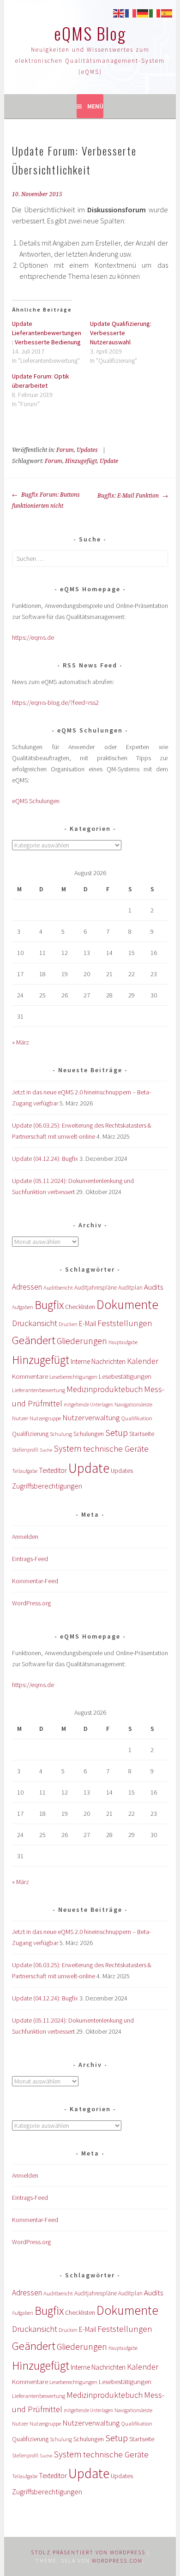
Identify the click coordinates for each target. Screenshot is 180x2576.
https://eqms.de (33, 637)
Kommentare (30, 1376)
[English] (119, 12)
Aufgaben (23, 1307)
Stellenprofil (25, 1450)
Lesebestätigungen (125, 1376)
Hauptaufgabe (123, 1342)
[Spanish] (167, 12)
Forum (65, 450)
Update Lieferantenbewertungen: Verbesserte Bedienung (47, 333)
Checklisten (80, 1307)
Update (109, 461)
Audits (153, 1287)
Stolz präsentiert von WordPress (88, 2552)
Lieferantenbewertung (39, 1390)
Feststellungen (125, 1323)
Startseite (142, 1434)
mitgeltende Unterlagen (88, 1405)
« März (21, 1042)
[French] (131, 12)
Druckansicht (35, 1323)
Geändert (34, 1340)
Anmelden (25, 1537)
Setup (117, 1432)
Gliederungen (82, 1341)
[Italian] (155, 12)
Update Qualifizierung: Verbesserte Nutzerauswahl (121, 333)
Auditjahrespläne (96, 1288)
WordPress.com (117, 2561)
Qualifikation (137, 1418)
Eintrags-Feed (30, 1559)
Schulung (61, 1434)
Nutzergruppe (45, 1418)
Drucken (68, 1324)
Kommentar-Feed (35, 1581)
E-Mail (87, 1324)
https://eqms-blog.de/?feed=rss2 (55, 703)
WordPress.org (31, 1603)
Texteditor (53, 1470)
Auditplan (130, 1288)
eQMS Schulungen (36, 801)
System (68, 1448)
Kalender (143, 1361)
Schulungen (89, 1434)
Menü (95, 106)
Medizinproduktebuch (105, 1389)
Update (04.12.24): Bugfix (45, 1159)
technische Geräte (116, 1449)
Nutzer (20, 1418)
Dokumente (127, 1304)
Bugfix (49, 1305)
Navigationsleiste (133, 1404)
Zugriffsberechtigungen (47, 1486)
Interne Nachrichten (98, 1361)
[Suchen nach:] (90, 558)
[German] (143, 12)
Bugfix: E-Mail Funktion (129, 496)
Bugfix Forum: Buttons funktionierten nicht (46, 500)
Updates (87, 450)
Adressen (27, 1287)
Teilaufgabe (25, 1471)
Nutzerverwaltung (91, 1417)
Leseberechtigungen (73, 1377)
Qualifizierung (30, 1434)
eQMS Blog (90, 33)
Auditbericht (58, 1288)
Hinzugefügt (81, 461)
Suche (46, 1450)
